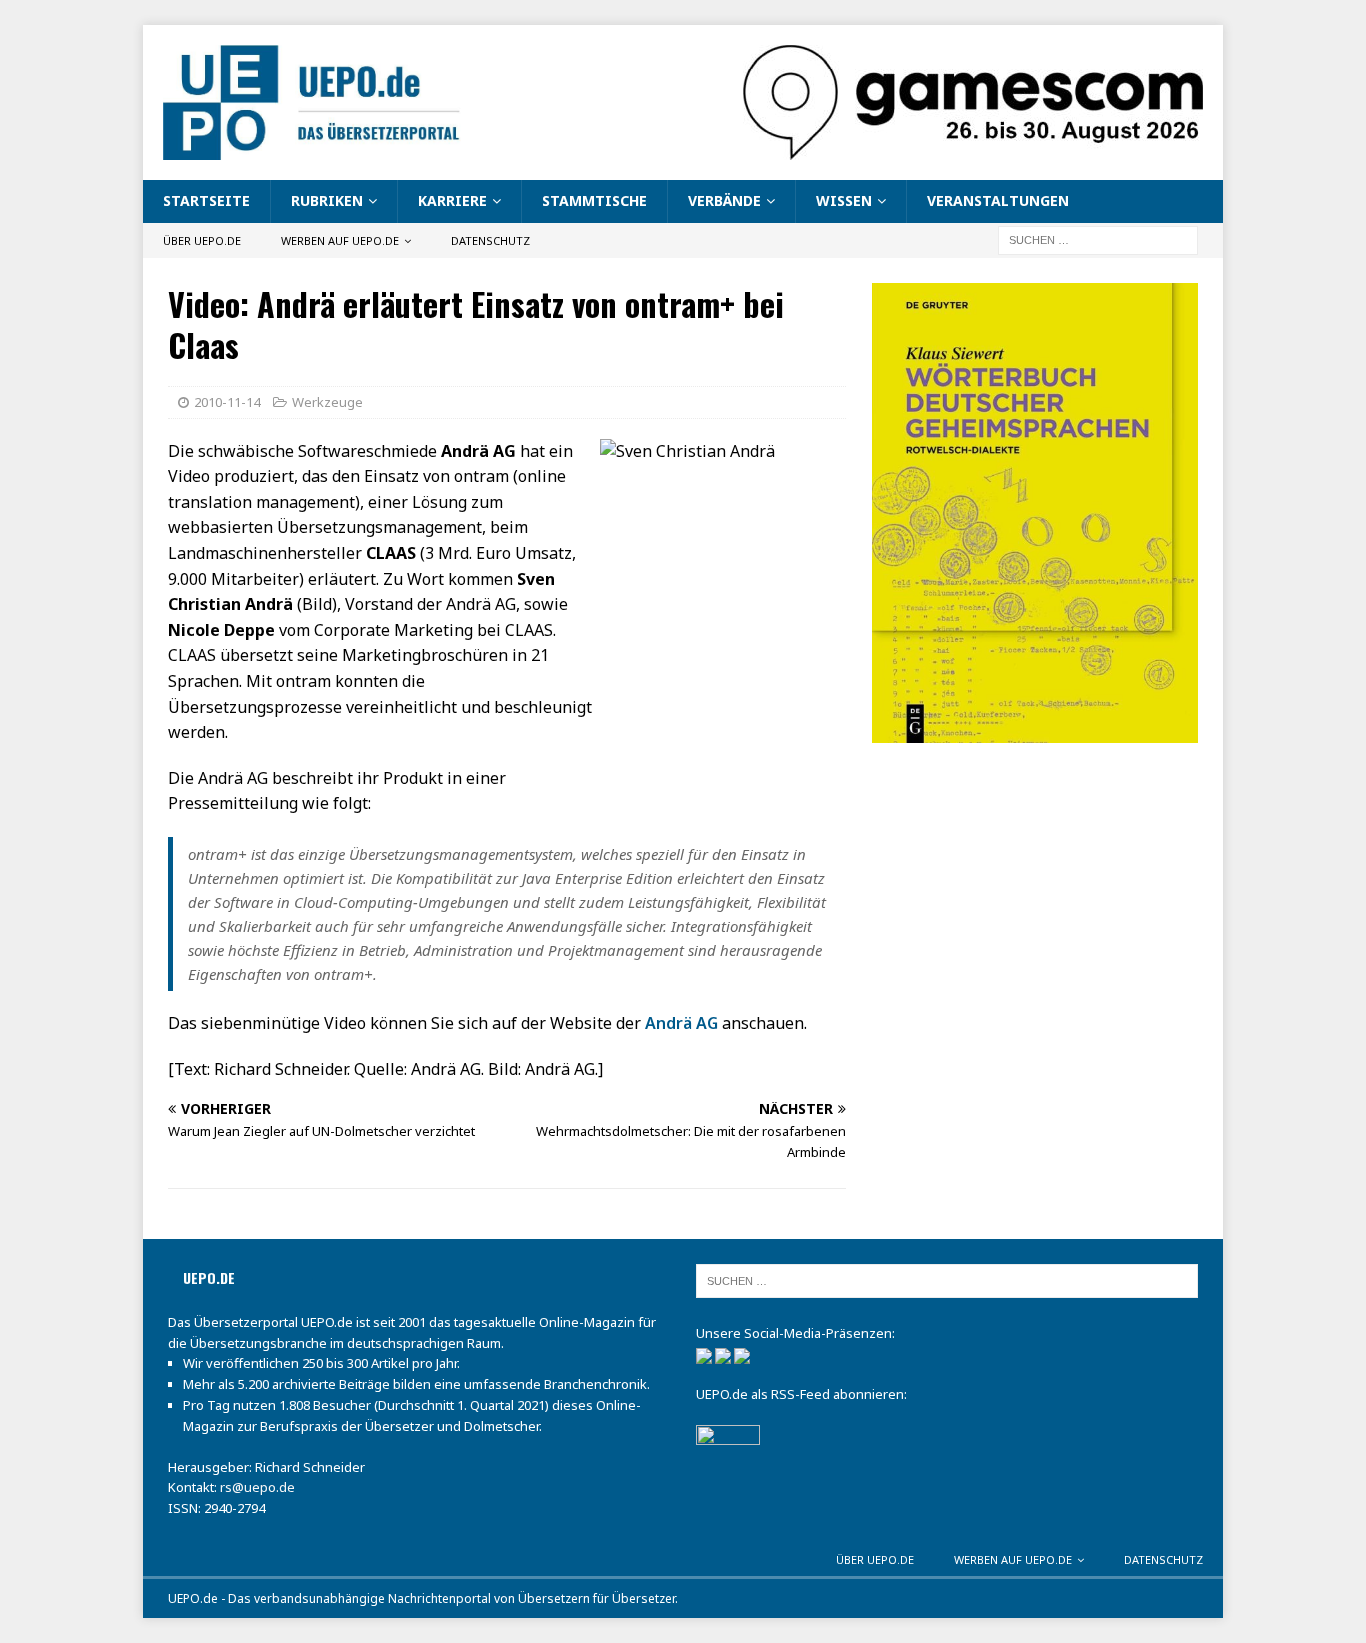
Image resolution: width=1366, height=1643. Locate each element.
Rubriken (327, 200)
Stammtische (594, 200)
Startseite (206, 200)
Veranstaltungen (998, 200)
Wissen (844, 200)
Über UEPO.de (202, 240)
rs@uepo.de (257, 1487)
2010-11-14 (227, 402)
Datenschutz (490, 240)
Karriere (452, 200)
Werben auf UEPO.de (340, 240)
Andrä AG (681, 1023)
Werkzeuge (327, 402)
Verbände (724, 200)
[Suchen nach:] (1098, 238)
